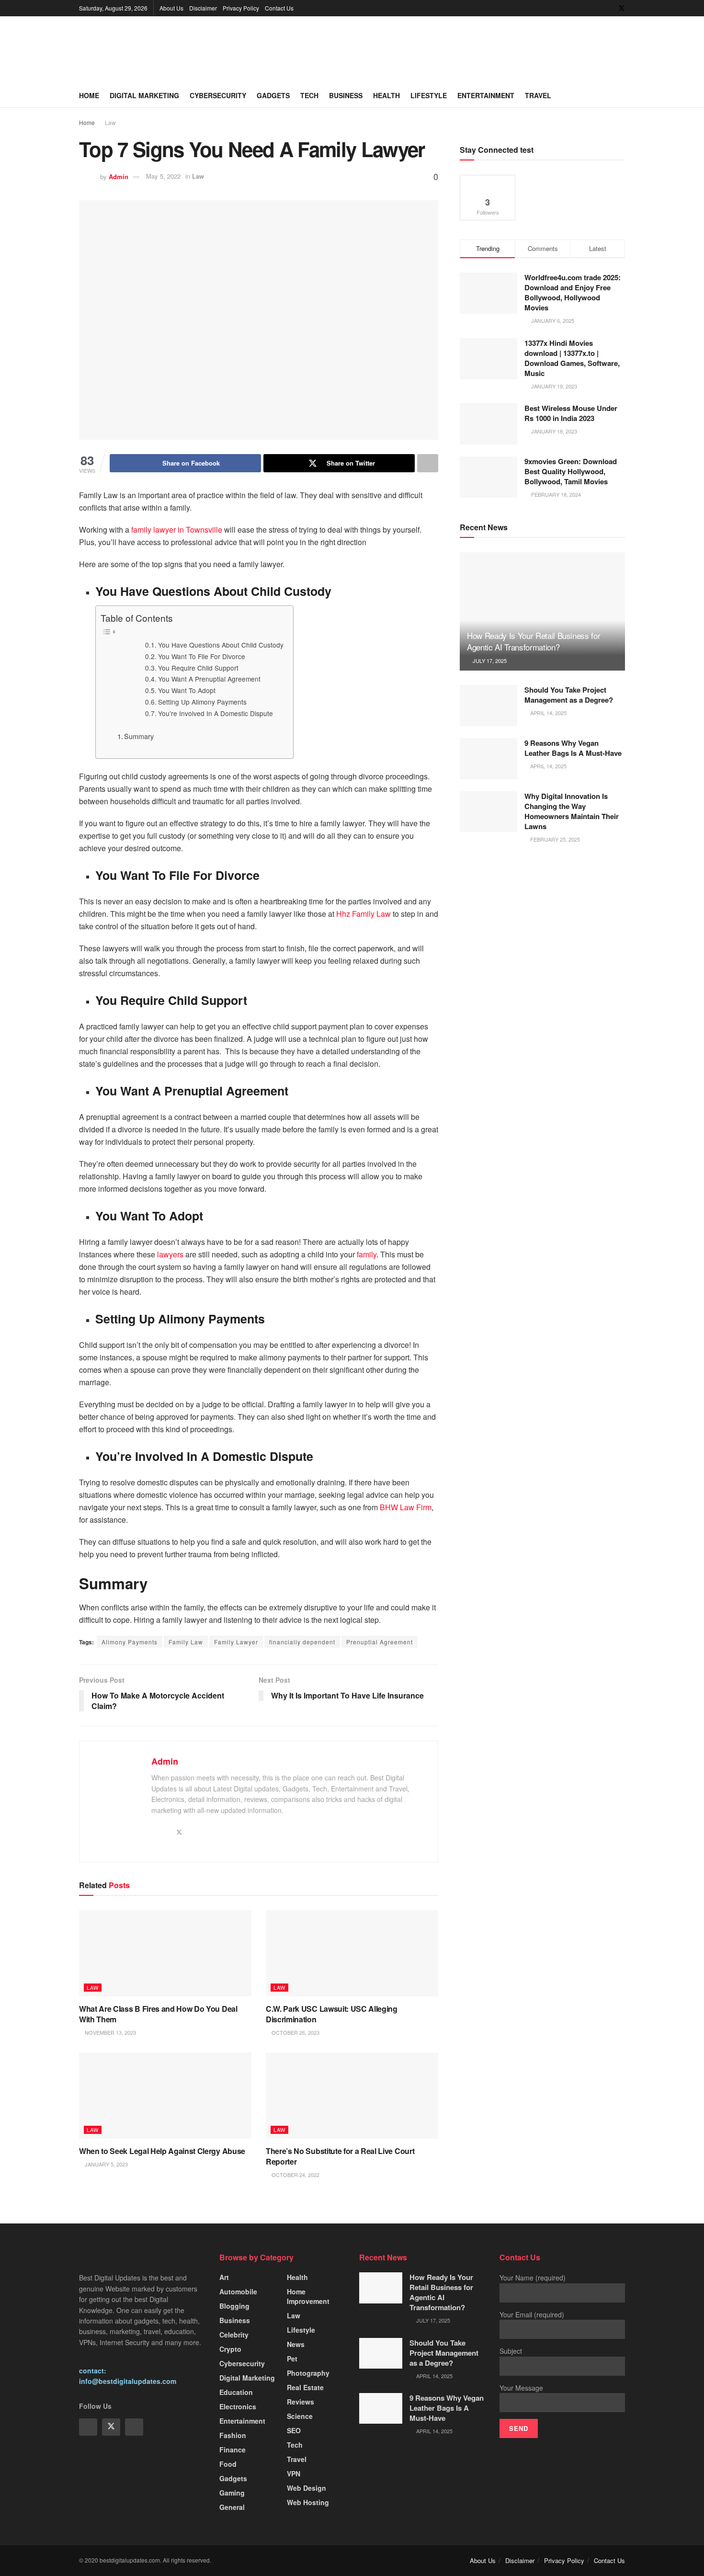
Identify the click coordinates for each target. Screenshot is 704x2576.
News (296, 2344)
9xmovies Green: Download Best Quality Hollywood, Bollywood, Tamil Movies (571, 471)
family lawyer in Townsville (177, 530)
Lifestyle (429, 95)
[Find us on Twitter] (622, 8)
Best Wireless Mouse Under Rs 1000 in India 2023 (571, 413)
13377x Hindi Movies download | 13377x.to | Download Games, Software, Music (572, 358)
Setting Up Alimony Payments (202, 702)
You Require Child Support (198, 668)
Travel (538, 95)
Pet (292, 2359)
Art (224, 2277)
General (232, 2507)
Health (386, 95)
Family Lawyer (236, 1642)
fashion (233, 2435)
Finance (233, 2450)
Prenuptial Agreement (380, 1642)
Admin (119, 176)
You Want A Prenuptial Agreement (209, 679)
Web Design (307, 2488)
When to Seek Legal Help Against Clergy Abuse (162, 2151)
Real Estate (305, 2387)
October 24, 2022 (295, 2175)
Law (110, 122)
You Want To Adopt (187, 690)
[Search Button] (621, 95)
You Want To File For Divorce (202, 656)
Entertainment (486, 95)
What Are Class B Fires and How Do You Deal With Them (158, 2014)
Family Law (186, 1642)
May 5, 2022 (163, 176)
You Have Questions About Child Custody (221, 645)
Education (236, 2392)
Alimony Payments (130, 1642)
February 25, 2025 (554, 839)
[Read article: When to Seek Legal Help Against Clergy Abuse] (165, 2096)
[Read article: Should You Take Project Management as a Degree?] (488, 706)
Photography (308, 2373)
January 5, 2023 (106, 2164)
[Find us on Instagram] (134, 2427)
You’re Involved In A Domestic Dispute (216, 713)
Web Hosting (308, 2502)
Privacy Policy (241, 8)
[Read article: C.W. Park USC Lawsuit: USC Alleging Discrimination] (352, 1953)
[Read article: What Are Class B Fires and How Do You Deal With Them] (165, 1953)
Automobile (238, 2291)
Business (346, 95)
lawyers (170, 1254)
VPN (294, 2473)
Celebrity (234, 2335)
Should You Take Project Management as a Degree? (569, 695)
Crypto (230, 2349)
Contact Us (279, 8)
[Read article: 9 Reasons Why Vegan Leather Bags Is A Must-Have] (488, 759)
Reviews (301, 2402)
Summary (139, 736)
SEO (294, 2430)
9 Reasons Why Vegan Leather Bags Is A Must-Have (573, 748)
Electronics (238, 2406)
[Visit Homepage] (151, 50)
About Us (171, 8)
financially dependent (302, 1642)
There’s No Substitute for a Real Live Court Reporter (340, 2156)
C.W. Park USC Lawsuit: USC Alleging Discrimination (332, 2014)
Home (89, 95)
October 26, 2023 (295, 2032)
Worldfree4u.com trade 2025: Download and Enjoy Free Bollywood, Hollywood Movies (573, 292)
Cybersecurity (218, 95)
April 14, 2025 (548, 713)
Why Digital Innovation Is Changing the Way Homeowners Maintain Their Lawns (572, 811)
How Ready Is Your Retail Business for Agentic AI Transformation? (534, 641)
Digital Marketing (144, 95)
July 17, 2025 (489, 661)
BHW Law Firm (406, 1507)
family (367, 1254)
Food (228, 2464)
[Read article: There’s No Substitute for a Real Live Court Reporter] (352, 2096)
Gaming (232, 2493)
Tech (309, 95)
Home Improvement (308, 2296)
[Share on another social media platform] (428, 463)
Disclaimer (203, 8)
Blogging (234, 2306)
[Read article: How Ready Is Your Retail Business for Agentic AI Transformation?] (542, 611)
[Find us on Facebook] (609, 8)
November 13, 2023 (110, 2032)
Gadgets (273, 95)
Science (300, 2416)
